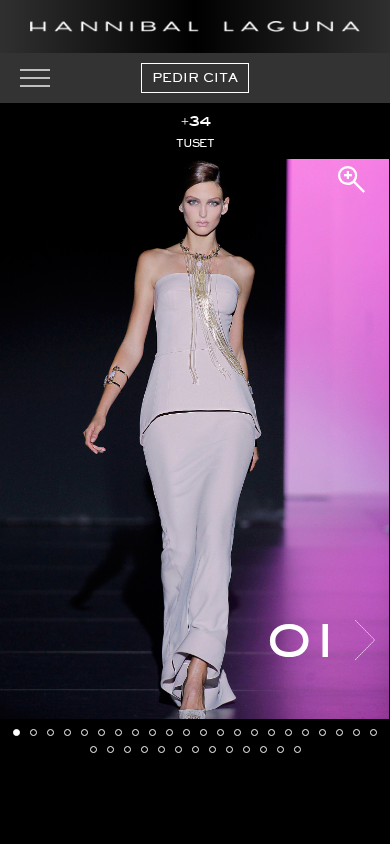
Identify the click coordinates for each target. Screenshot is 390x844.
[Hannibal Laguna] (195, 27)
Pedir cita (195, 77)
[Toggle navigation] (35, 78)
